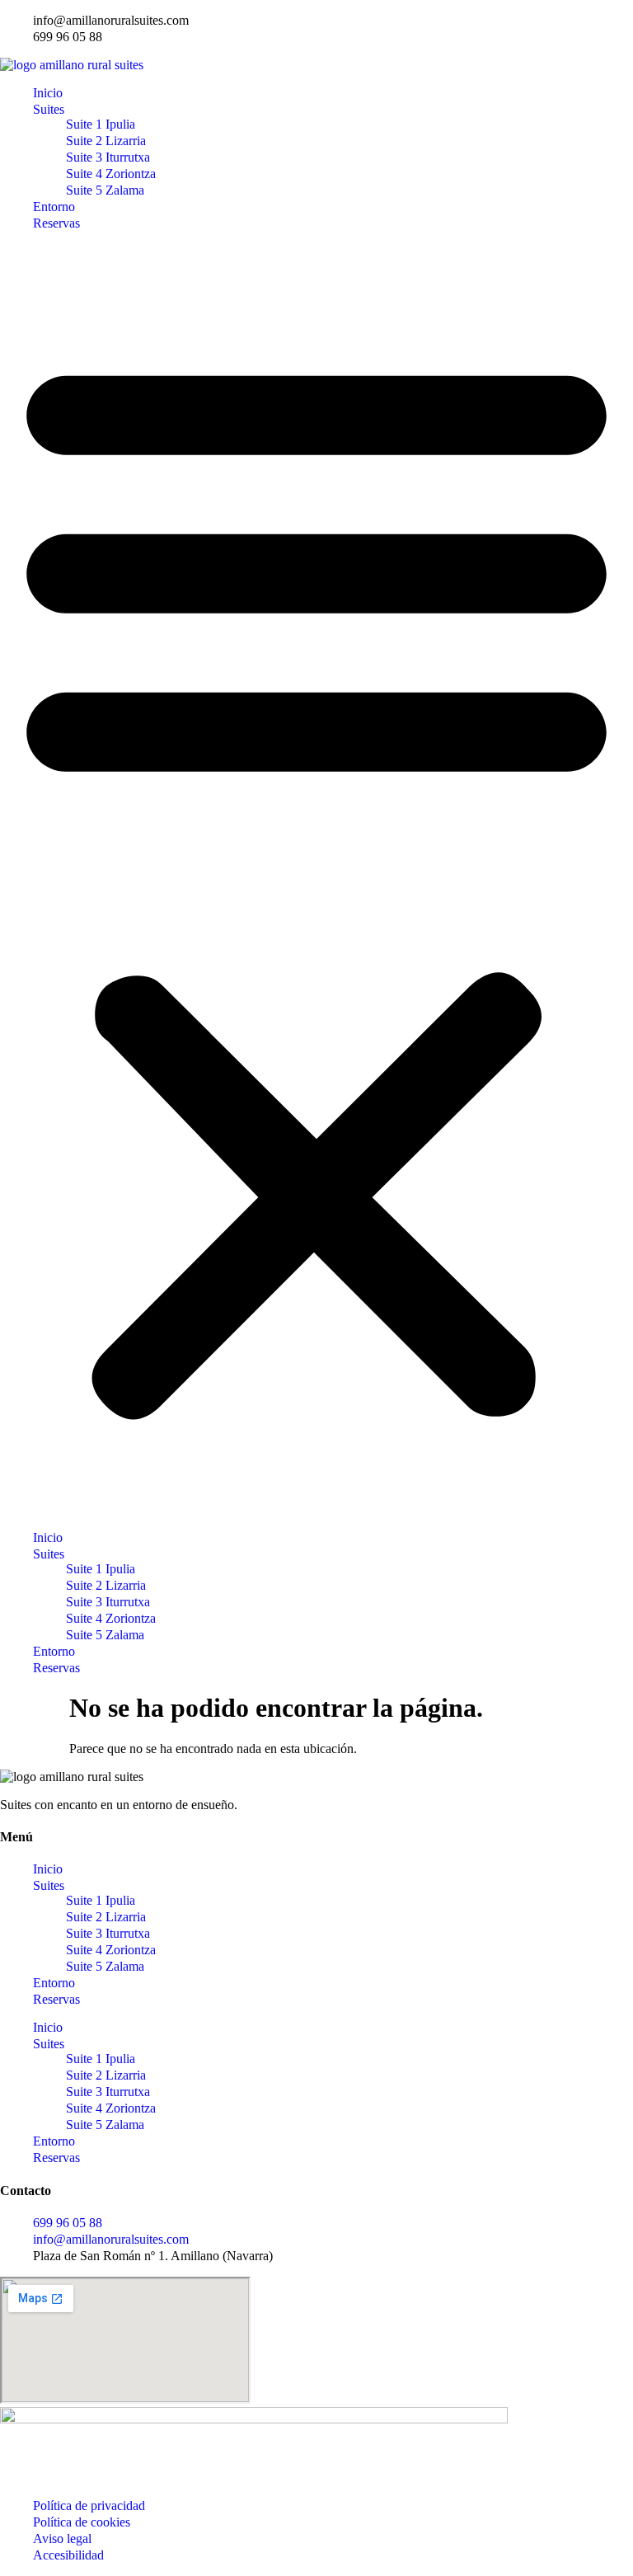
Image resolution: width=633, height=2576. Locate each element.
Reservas (56, 223)
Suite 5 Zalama (105, 190)
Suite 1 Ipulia (101, 124)
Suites (49, 109)
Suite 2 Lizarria (106, 141)
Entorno (54, 207)
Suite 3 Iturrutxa (108, 157)
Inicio (48, 93)
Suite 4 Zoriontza (111, 174)
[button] (316, 881)
